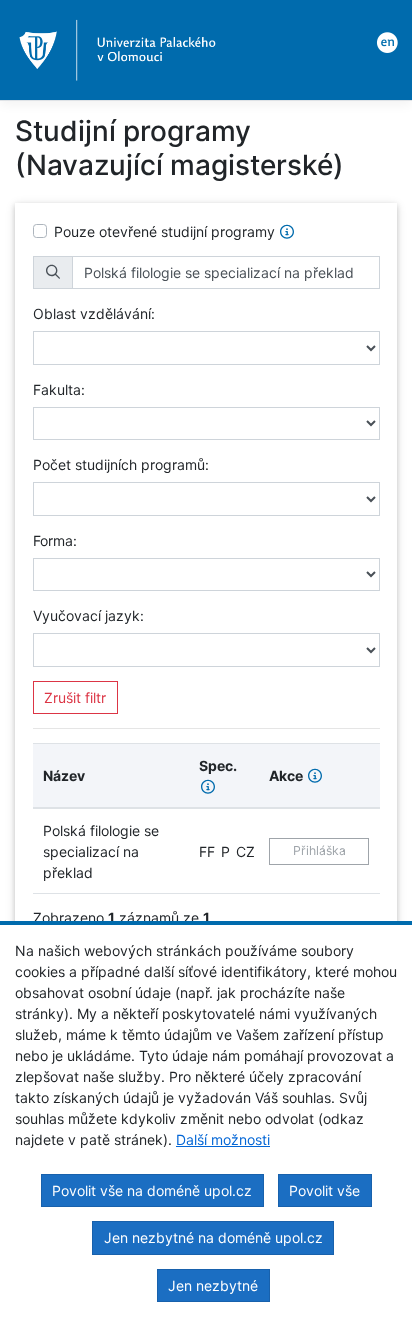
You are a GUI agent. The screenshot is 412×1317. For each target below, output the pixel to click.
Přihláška (319, 850)
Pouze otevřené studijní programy (164, 231)
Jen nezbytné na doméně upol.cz (213, 1237)
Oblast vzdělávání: (94, 313)
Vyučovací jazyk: (88, 615)
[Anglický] (384, 41)
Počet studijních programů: (121, 464)
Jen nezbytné (213, 1285)
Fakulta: (59, 389)
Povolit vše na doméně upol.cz (152, 1190)
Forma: (55, 540)
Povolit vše (324, 1190)
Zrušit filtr (75, 697)
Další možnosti (223, 1139)
